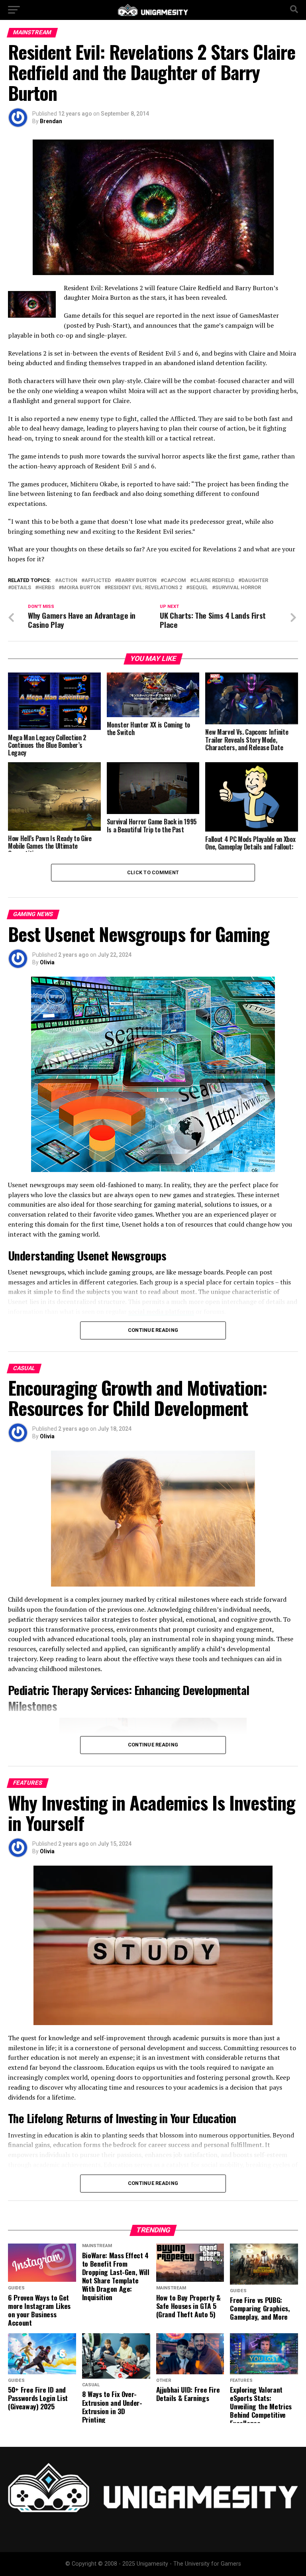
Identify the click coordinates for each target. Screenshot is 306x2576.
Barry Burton (137, 581)
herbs (46, 588)
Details (21, 588)
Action (68, 581)
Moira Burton (81, 588)
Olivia (47, 962)
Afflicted (98, 581)
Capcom (175, 581)
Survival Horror (238, 588)
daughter (255, 581)
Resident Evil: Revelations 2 (145, 588)
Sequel (199, 588)
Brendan (51, 121)
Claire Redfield (214, 581)
